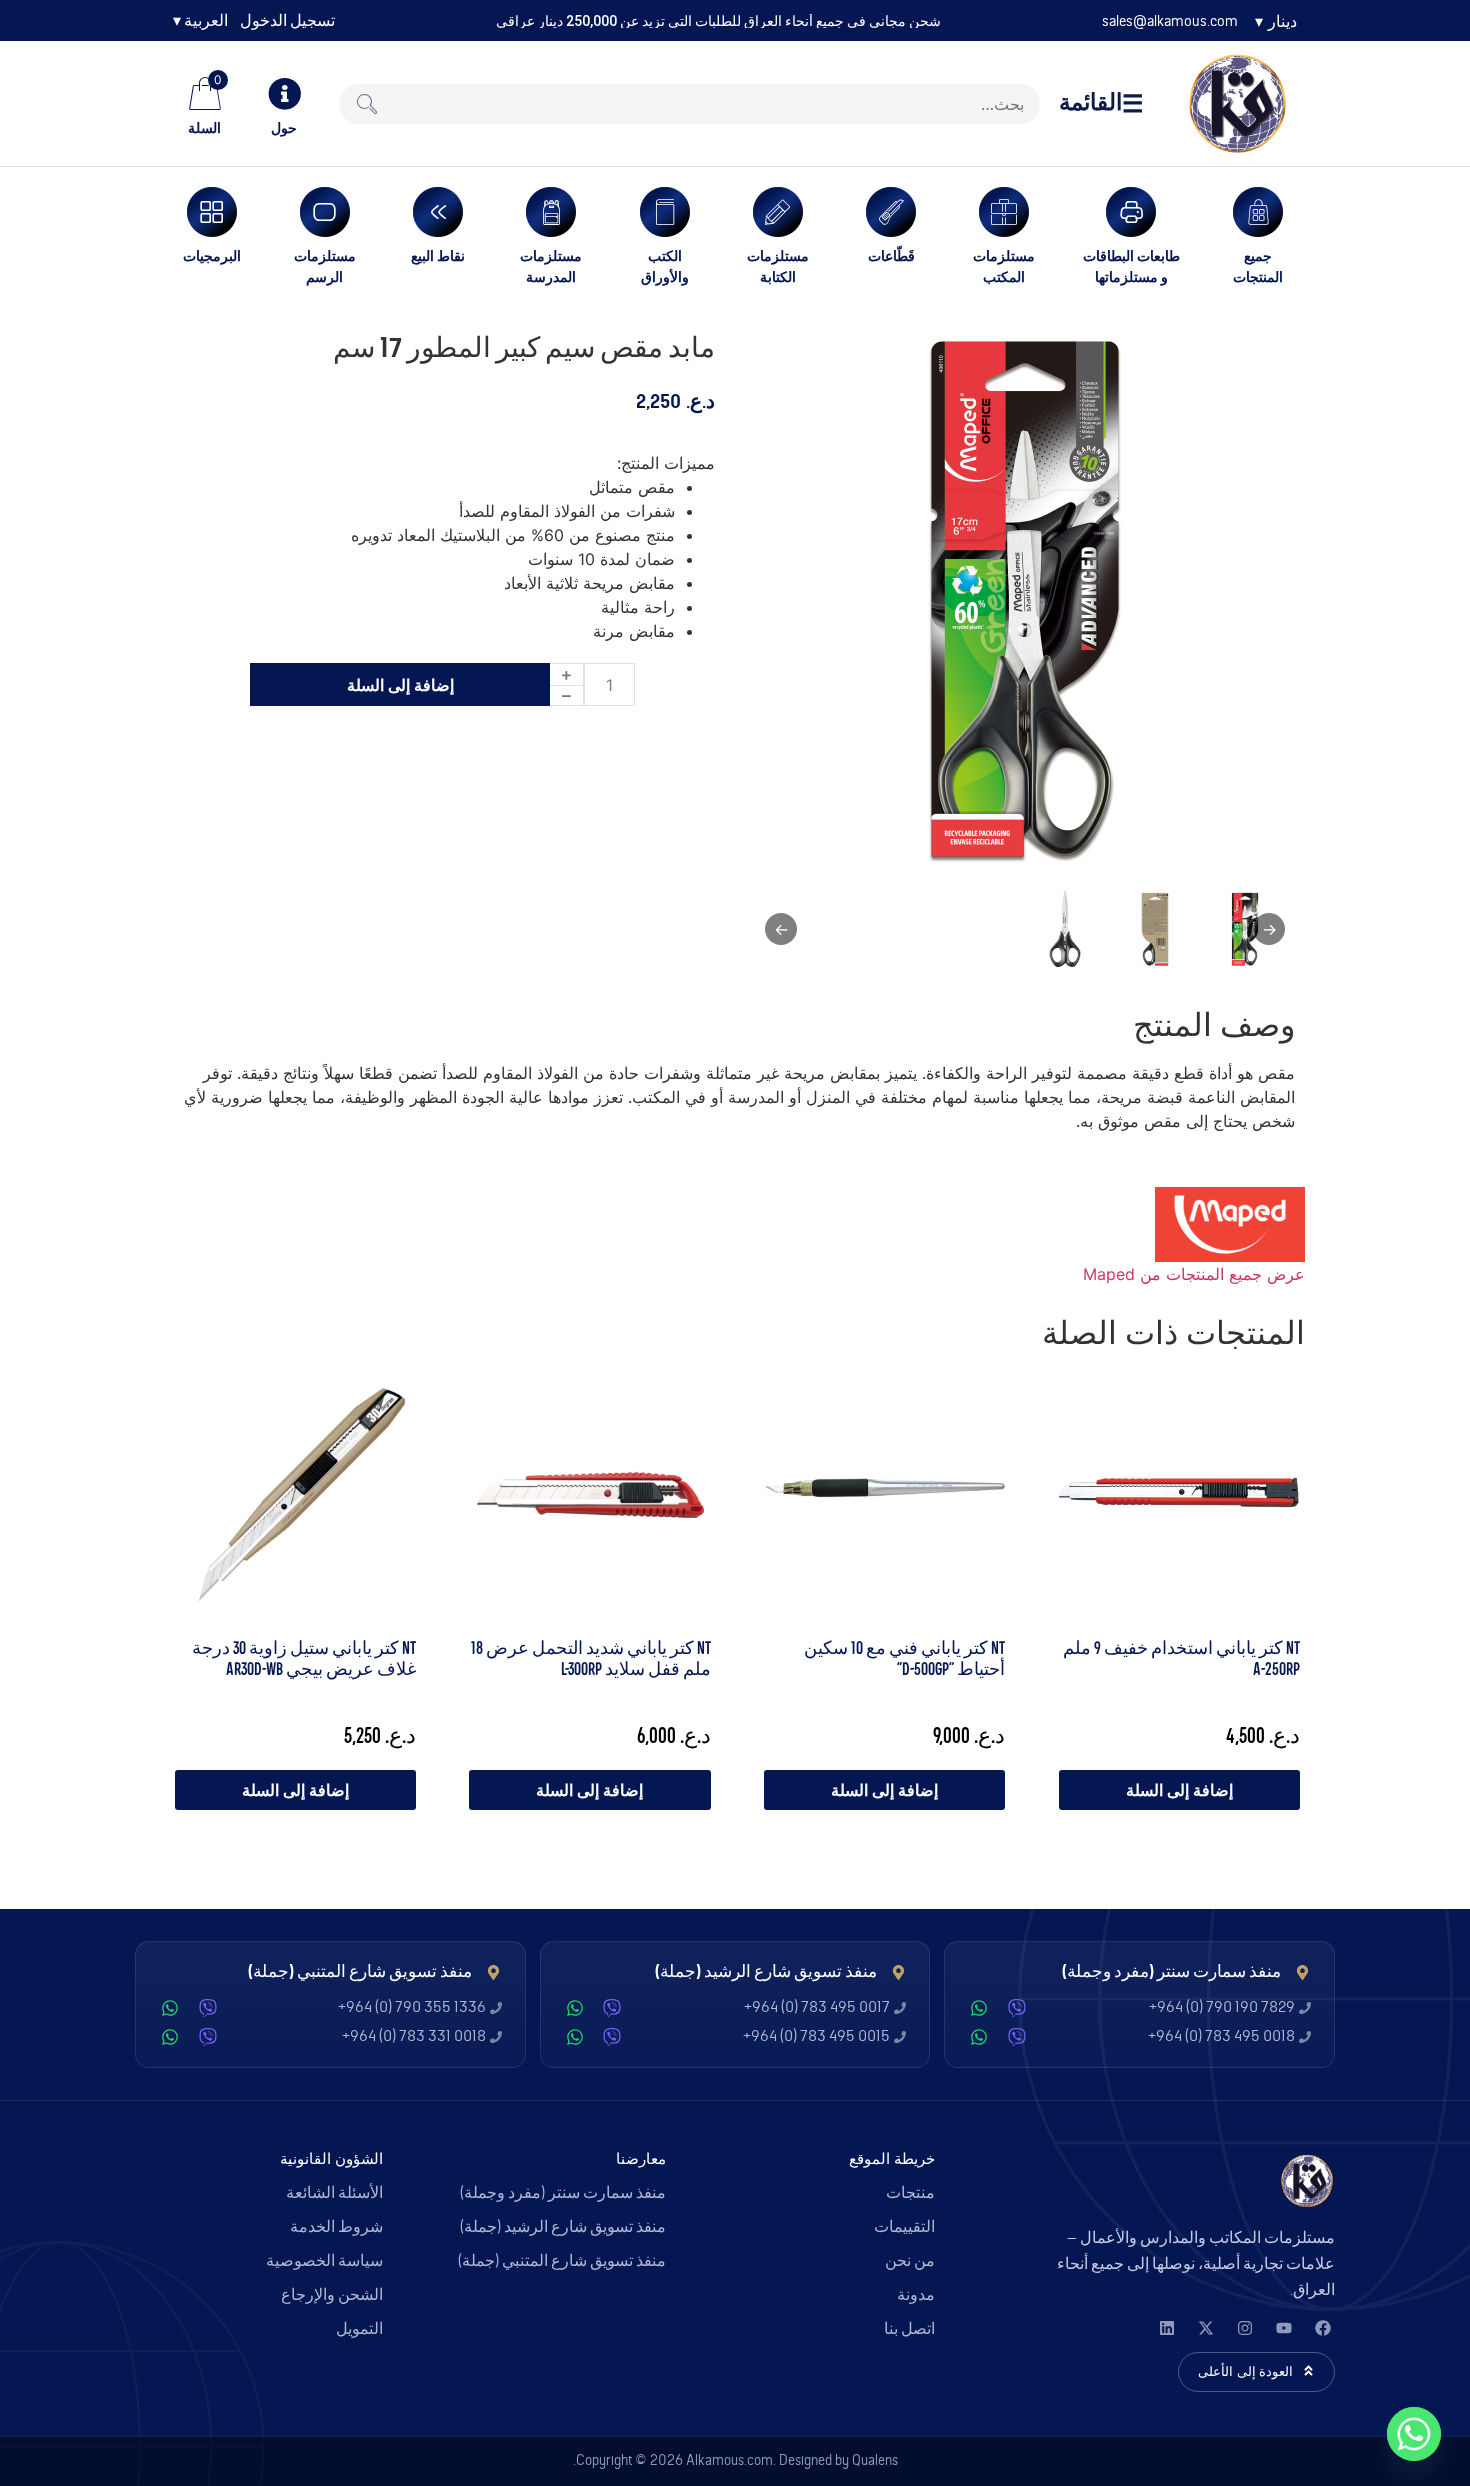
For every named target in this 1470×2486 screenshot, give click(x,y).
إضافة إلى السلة (400, 685)
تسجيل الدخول (287, 21)
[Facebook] (1322, 2328)
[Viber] (1017, 2008)
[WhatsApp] (979, 2008)
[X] (1205, 2328)
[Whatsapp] (1414, 2434)
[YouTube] (1283, 2328)
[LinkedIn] (1166, 2328)
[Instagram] (1244, 2328)
